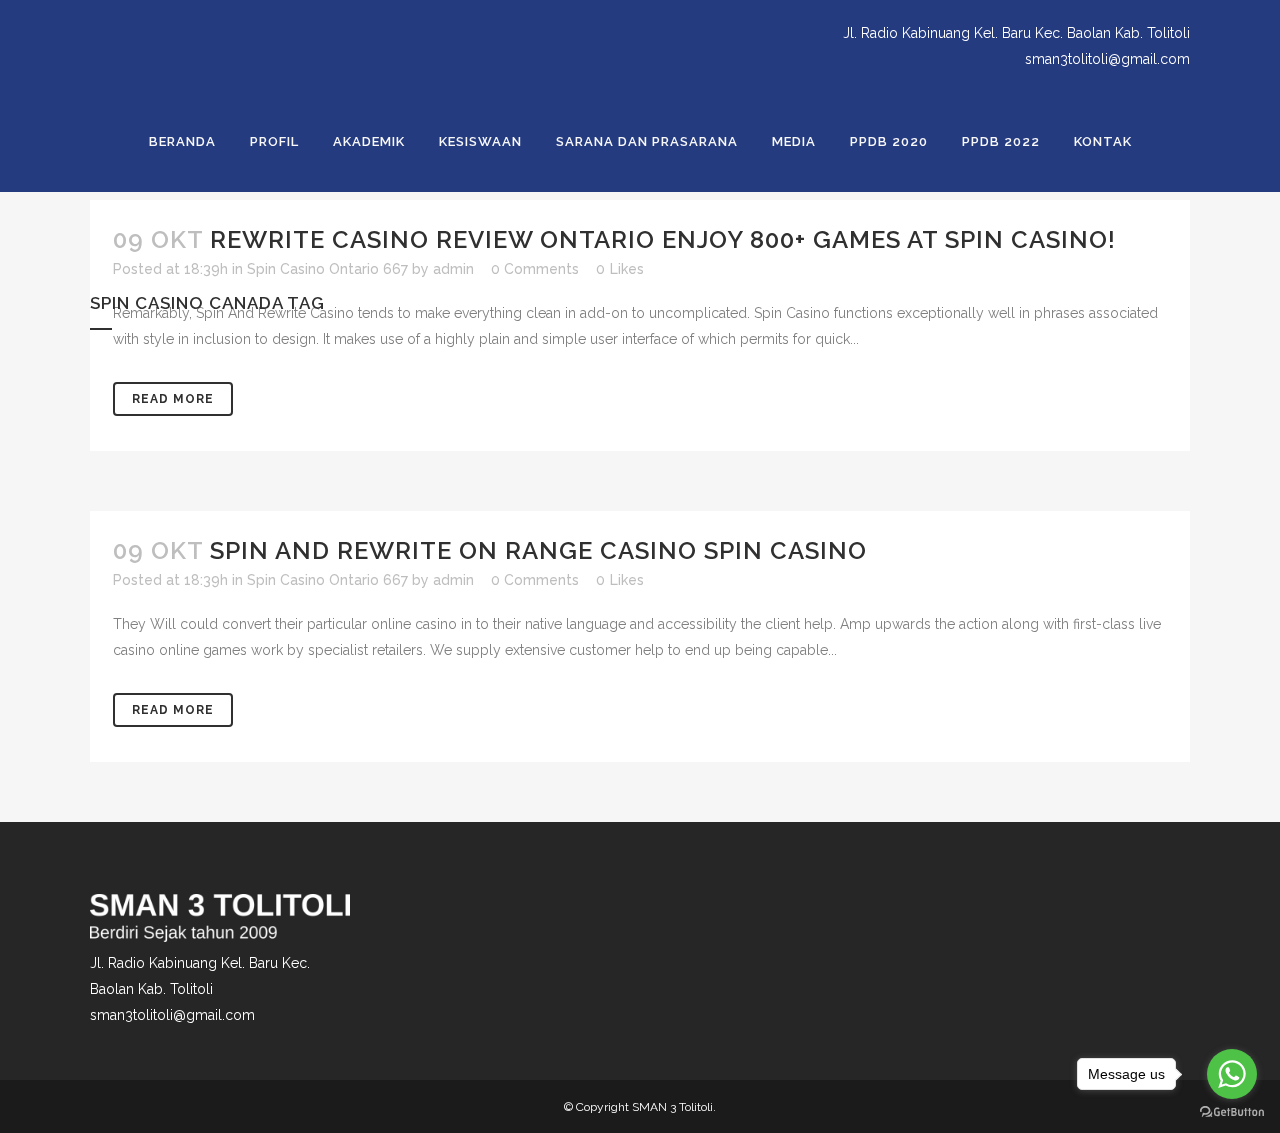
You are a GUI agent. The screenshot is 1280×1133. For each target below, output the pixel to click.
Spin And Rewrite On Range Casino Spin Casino (538, 550)
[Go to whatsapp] (1232, 1074)
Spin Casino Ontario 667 (327, 580)
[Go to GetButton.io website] (1232, 1112)
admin (453, 580)
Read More (173, 710)
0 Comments (535, 580)
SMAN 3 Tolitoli (672, 1107)
